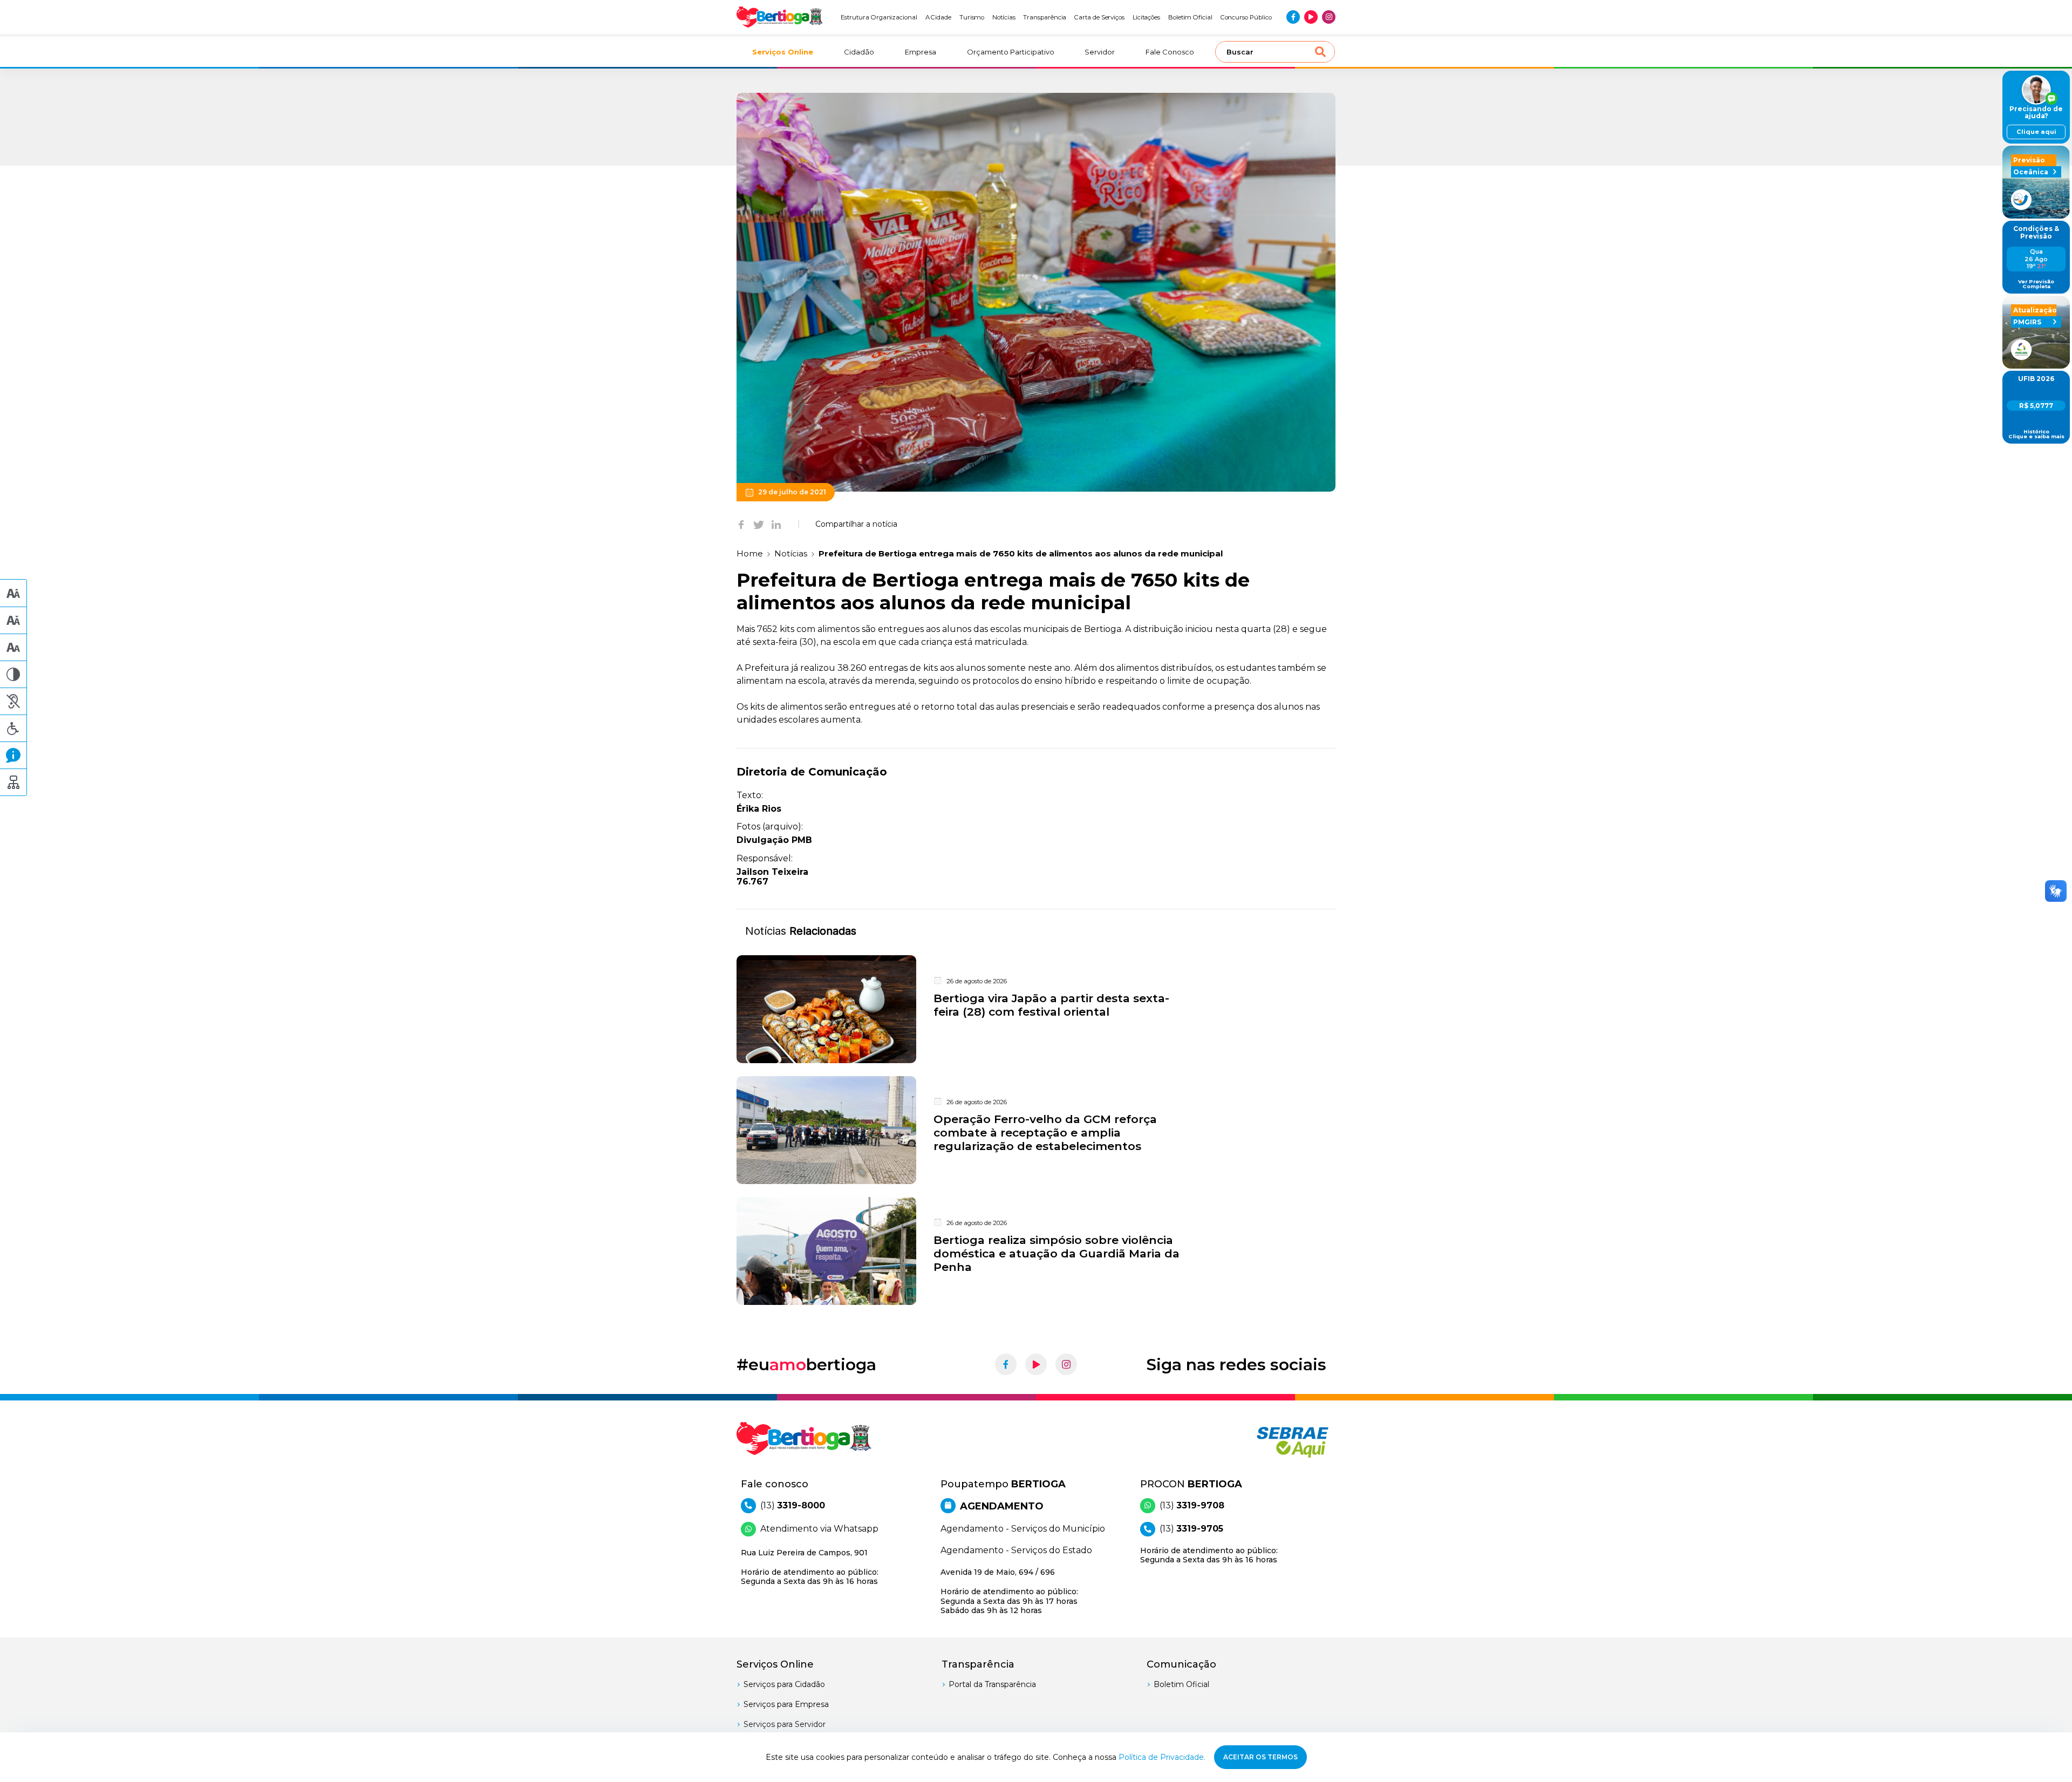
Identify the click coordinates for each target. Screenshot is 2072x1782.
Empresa (921, 52)
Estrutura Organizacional (879, 17)
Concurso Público (1246, 17)
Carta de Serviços (1099, 17)
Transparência (1045, 17)
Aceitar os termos (1260, 1757)
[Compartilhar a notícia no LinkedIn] (776, 524)
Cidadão (859, 52)
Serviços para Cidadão (784, 1684)
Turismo (972, 17)
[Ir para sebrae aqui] (1267, 1442)
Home (750, 553)
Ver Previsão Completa (2036, 284)
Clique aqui (2036, 132)
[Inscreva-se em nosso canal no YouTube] (1311, 17)
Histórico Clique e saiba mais (2036, 434)
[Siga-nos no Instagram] (1329, 17)
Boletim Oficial (1190, 17)
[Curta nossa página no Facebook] (1293, 17)
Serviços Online (783, 52)
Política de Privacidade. (1162, 1757)
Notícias (1004, 17)
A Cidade (939, 17)
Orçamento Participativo (1011, 52)
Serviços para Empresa (786, 1704)
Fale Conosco (1170, 52)
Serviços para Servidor (785, 1724)
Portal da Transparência (992, 1684)
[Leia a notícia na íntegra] (1036, 1009)
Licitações (1146, 17)
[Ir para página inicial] (780, 17)
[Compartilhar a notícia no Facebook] (741, 524)
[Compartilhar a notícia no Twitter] (759, 524)
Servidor (1100, 52)
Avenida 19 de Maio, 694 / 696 (1009, 1591)
